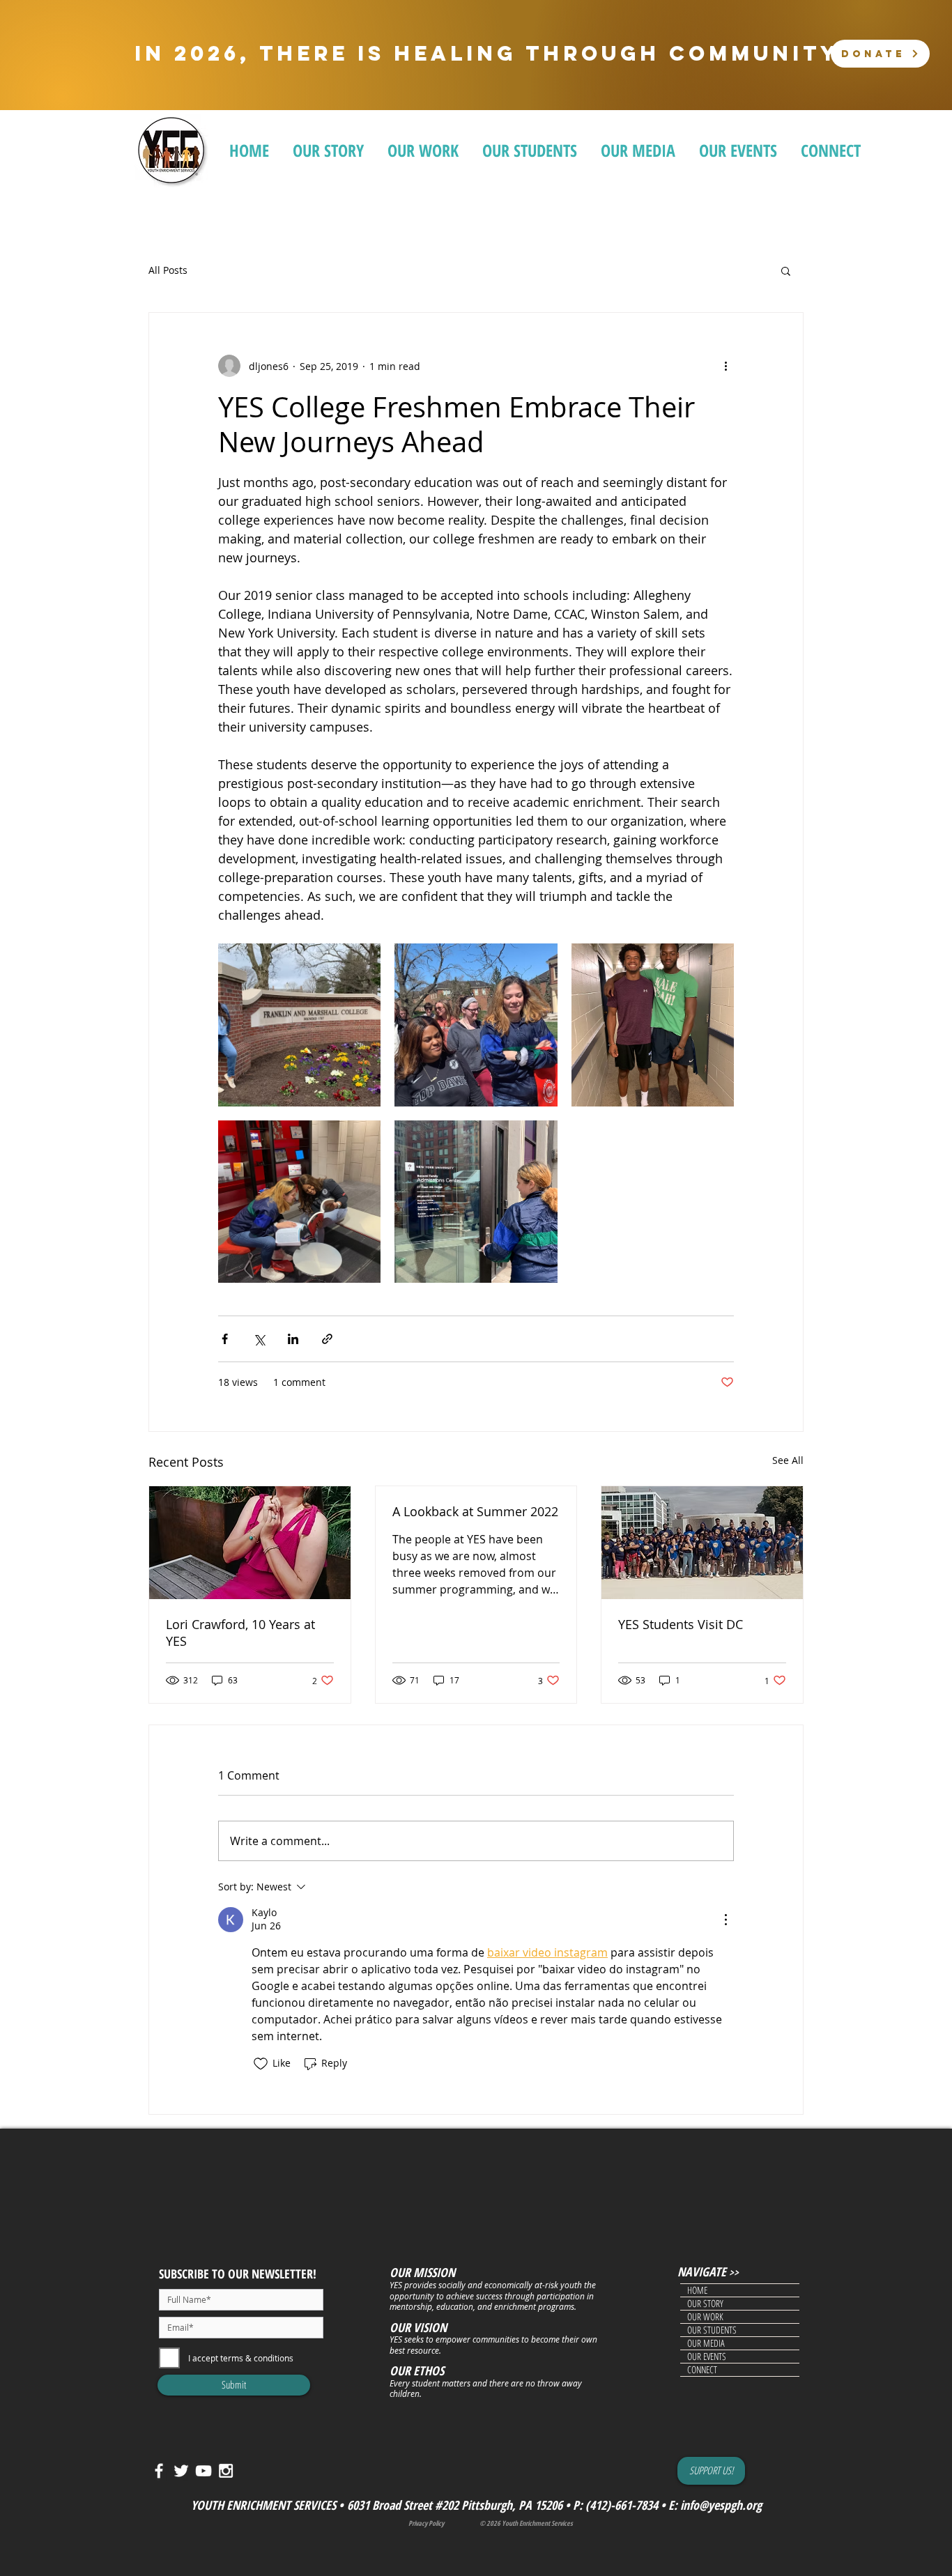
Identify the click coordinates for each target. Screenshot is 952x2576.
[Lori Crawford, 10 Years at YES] (250, 1543)
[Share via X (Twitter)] (259, 1339)
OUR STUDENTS (712, 2330)
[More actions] (725, 366)
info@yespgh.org (721, 2505)
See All (788, 1460)
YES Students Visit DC (681, 1624)
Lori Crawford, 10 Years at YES (240, 1633)
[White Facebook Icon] (159, 2471)
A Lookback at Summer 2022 (475, 1511)
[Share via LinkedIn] (293, 1339)
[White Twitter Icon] (181, 2471)
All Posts (168, 271)
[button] (786, 270)
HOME (697, 2290)
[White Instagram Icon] (226, 2471)
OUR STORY (705, 2304)
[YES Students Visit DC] (702, 1543)
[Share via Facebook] (225, 1339)
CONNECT (702, 2370)
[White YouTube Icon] (204, 2471)
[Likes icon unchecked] (261, 2064)
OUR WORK (705, 2317)
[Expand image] (299, 1025)
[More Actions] (725, 1920)
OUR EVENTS (707, 2357)
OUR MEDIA (706, 2343)
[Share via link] (327, 1339)
